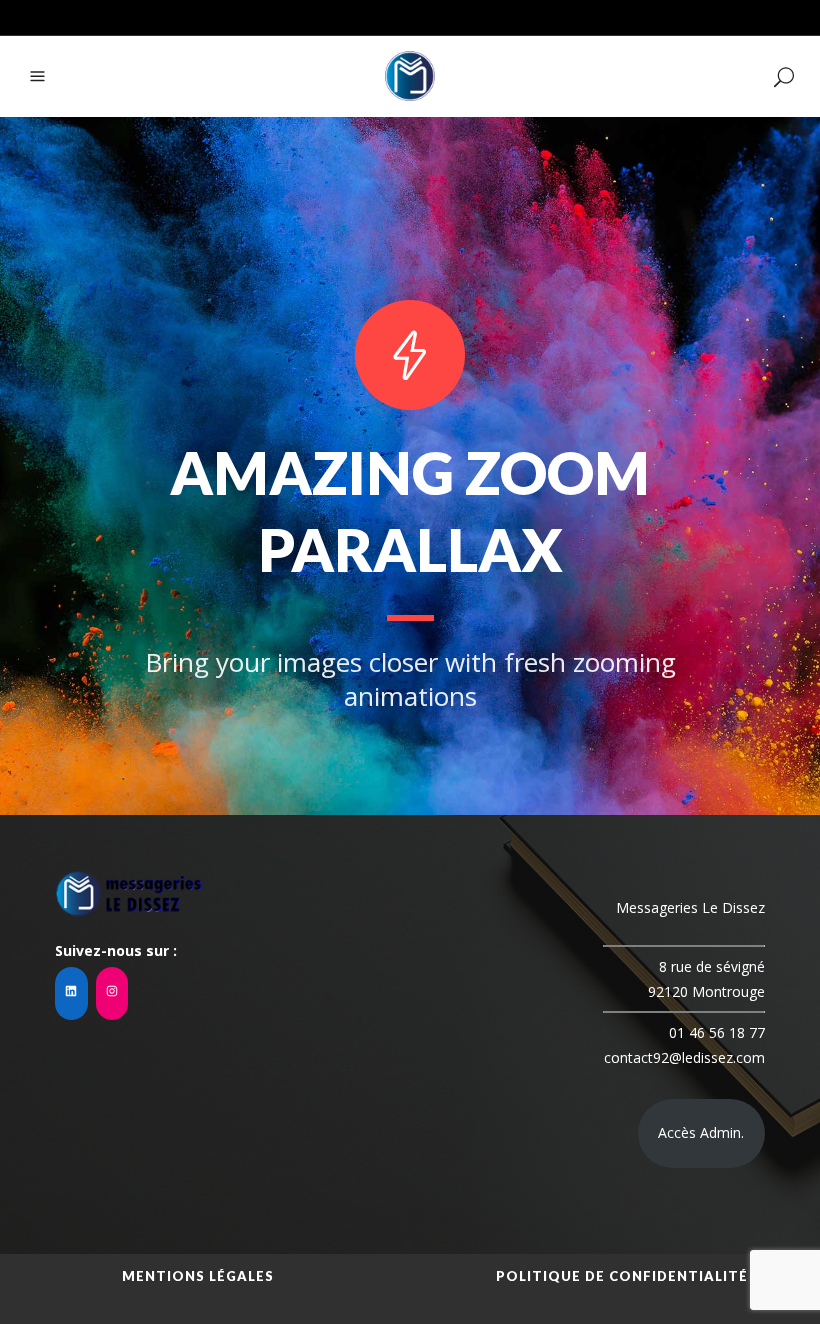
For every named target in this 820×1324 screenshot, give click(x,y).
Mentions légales (198, 1276)
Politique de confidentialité (622, 1276)
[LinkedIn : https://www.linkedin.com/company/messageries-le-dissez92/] (71, 993)
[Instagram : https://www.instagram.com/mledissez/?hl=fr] (112, 993)
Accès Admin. (701, 1132)
